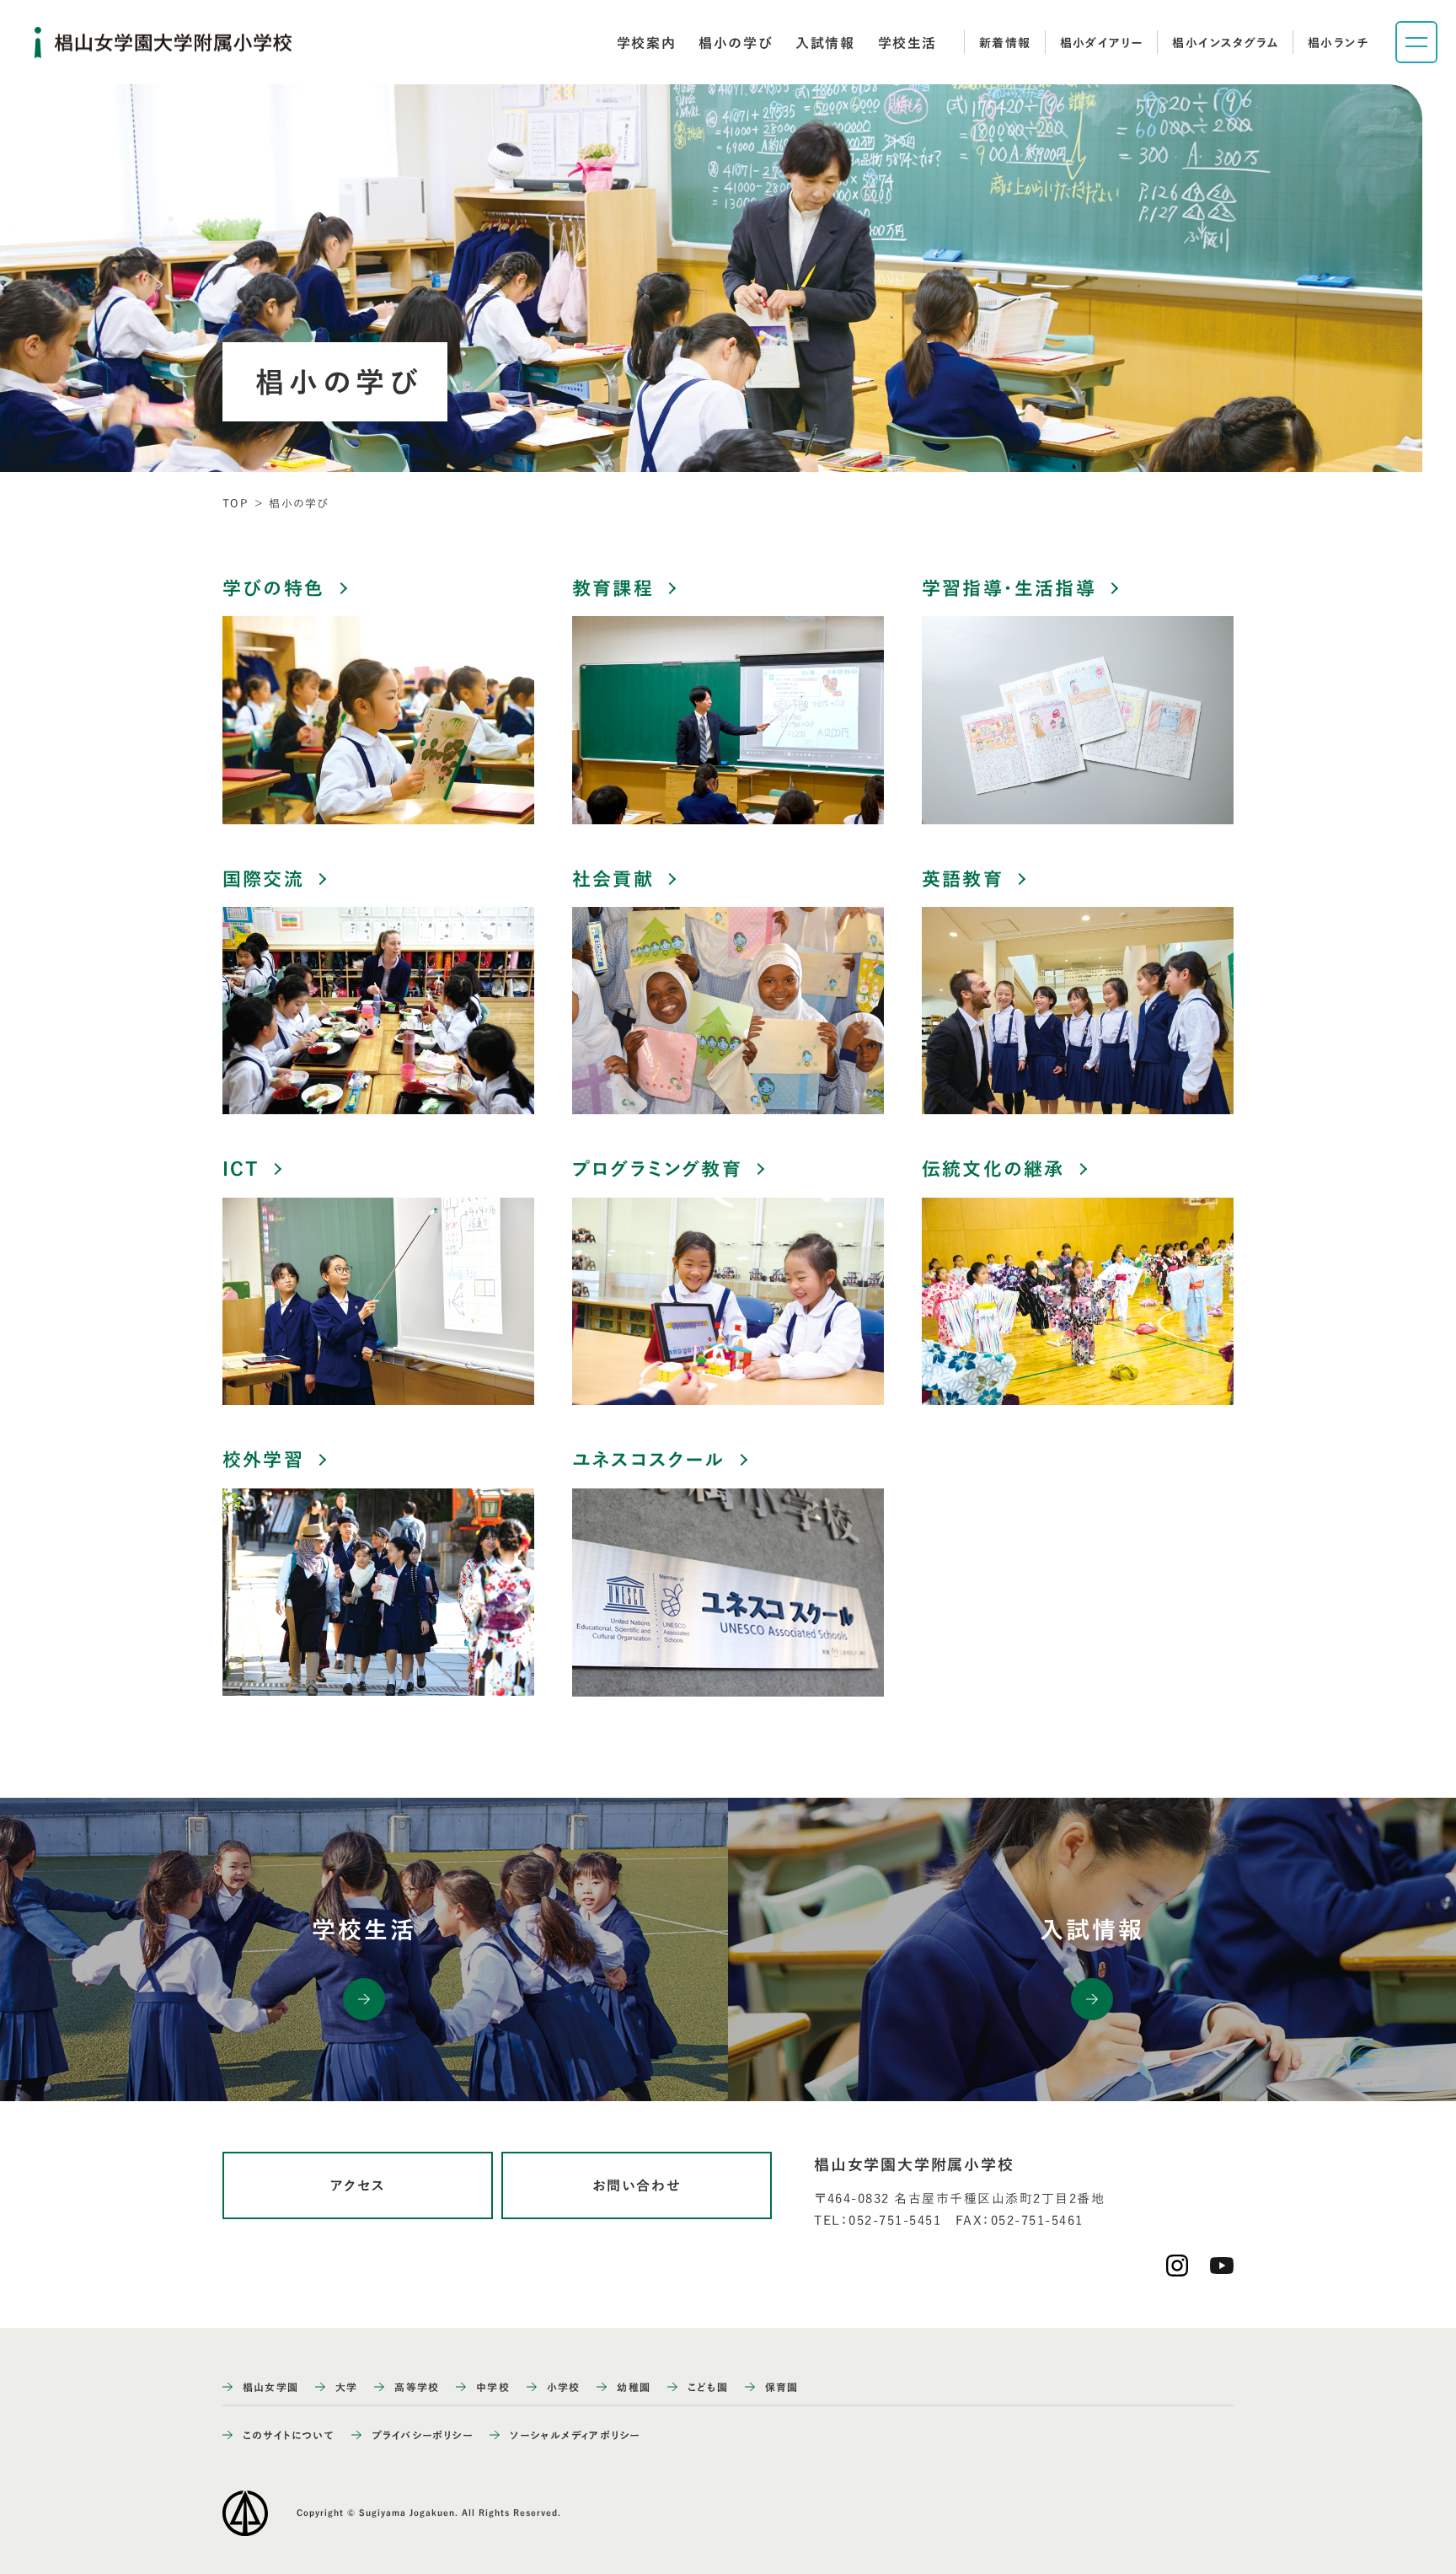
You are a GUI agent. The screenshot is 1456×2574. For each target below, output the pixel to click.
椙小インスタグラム (1226, 43)
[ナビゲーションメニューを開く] (1416, 42)
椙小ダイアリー (1102, 43)
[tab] (646, 43)
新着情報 (1005, 43)
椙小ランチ (1338, 43)
